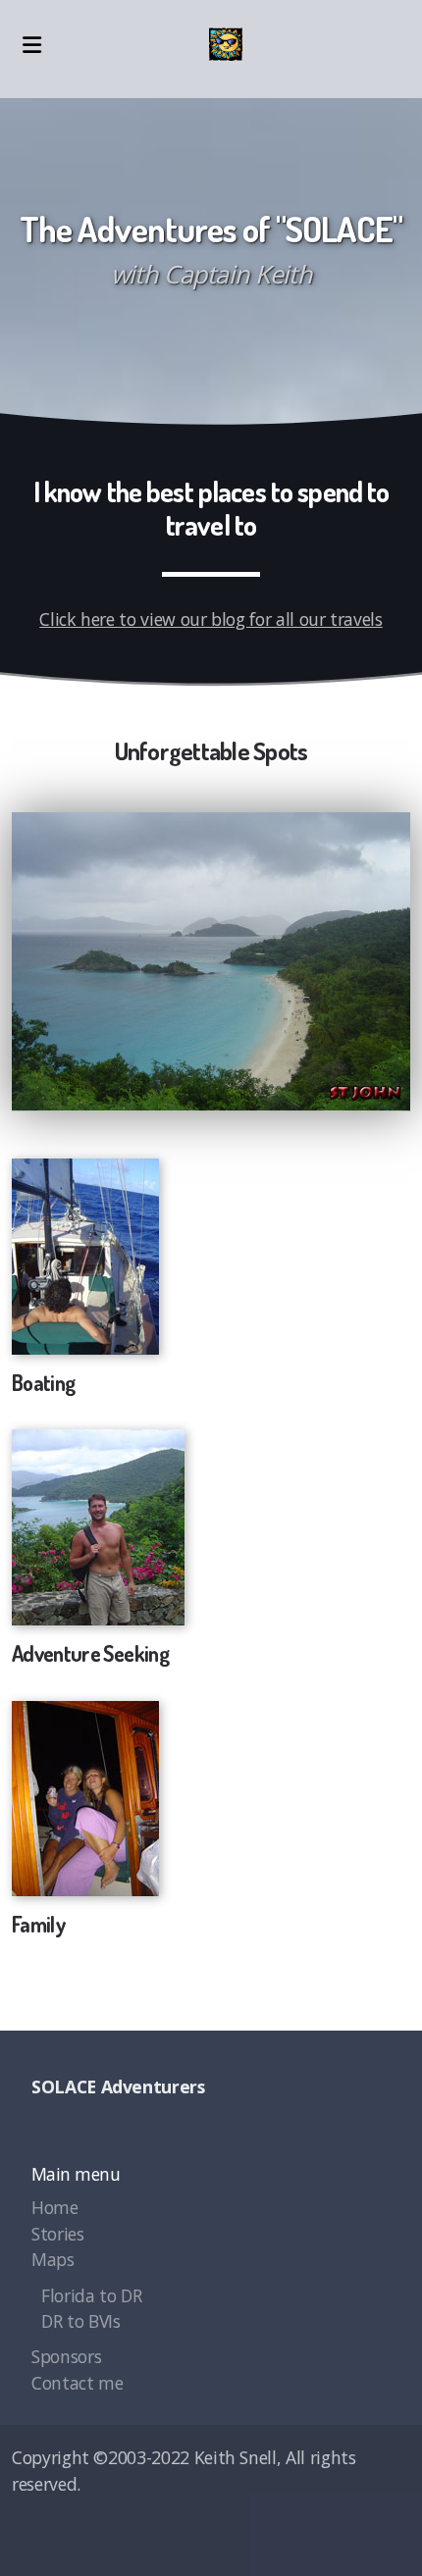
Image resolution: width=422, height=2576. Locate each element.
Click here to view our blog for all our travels (211, 619)
